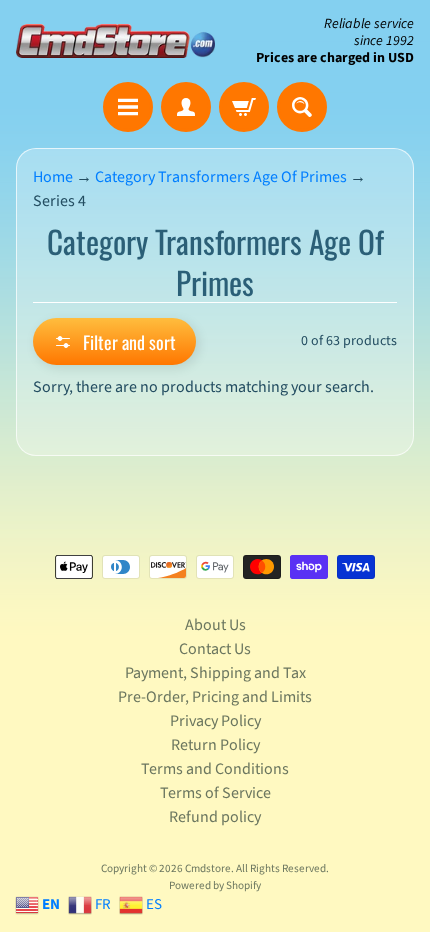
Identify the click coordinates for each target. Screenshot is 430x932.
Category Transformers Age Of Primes (221, 177)
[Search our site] (302, 107)
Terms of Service (215, 793)
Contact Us (215, 649)
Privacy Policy (215, 721)
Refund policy (215, 817)
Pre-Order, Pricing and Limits (215, 697)
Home (53, 177)
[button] (114, 341)
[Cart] (244, 107)
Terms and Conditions (215, 769)
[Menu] (128, 107)
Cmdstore (208, 868)
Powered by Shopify (215, 885)
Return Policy (215, 745)
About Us (215, 625)
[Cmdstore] (115, 40)
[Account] (186, 107)
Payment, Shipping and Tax (215, 673)
